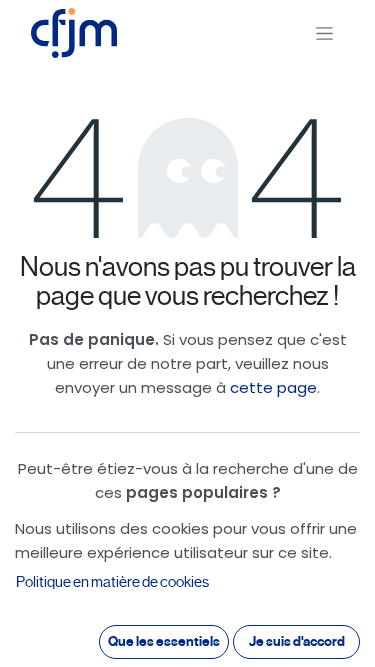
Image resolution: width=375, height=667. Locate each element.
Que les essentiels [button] (164, 641)
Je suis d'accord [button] (297, 641)
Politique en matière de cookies (112, 582)
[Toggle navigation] (324, 33)
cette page (273, 387)
